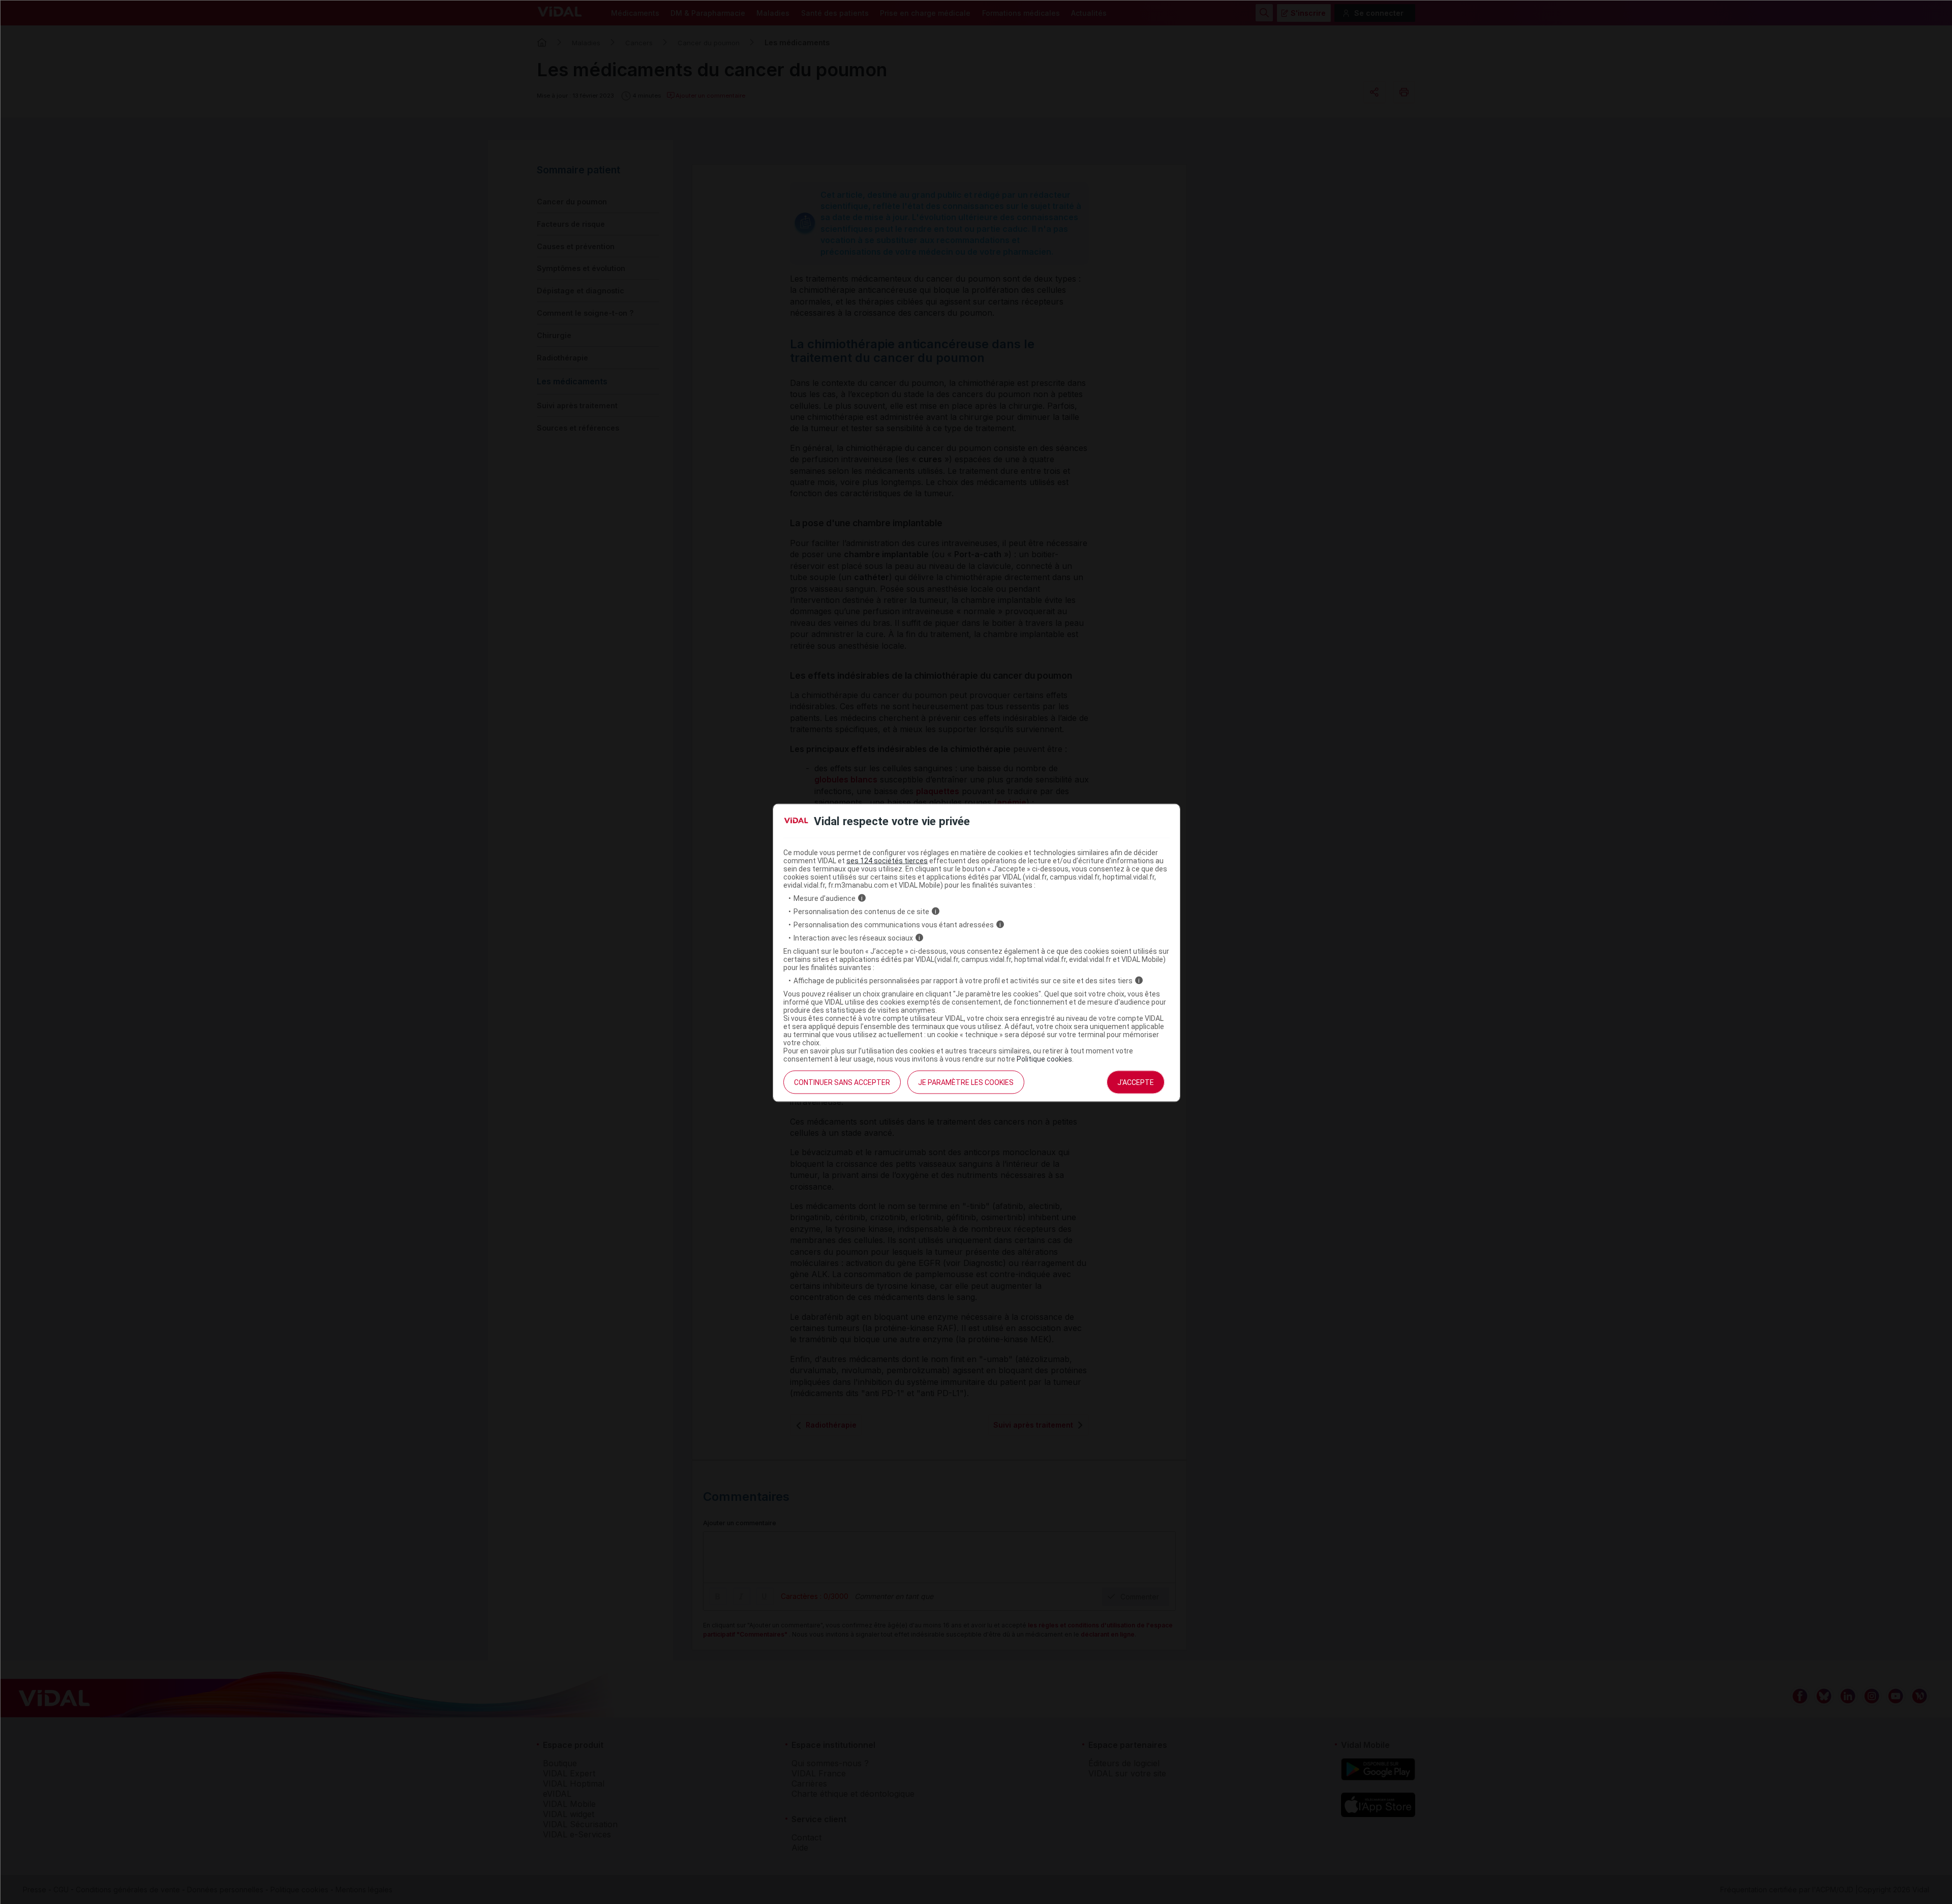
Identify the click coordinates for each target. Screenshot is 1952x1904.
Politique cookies (1044, 1059)
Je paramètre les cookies (966, 1082)
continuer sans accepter (842, 1082)
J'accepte (1136, 1082)
